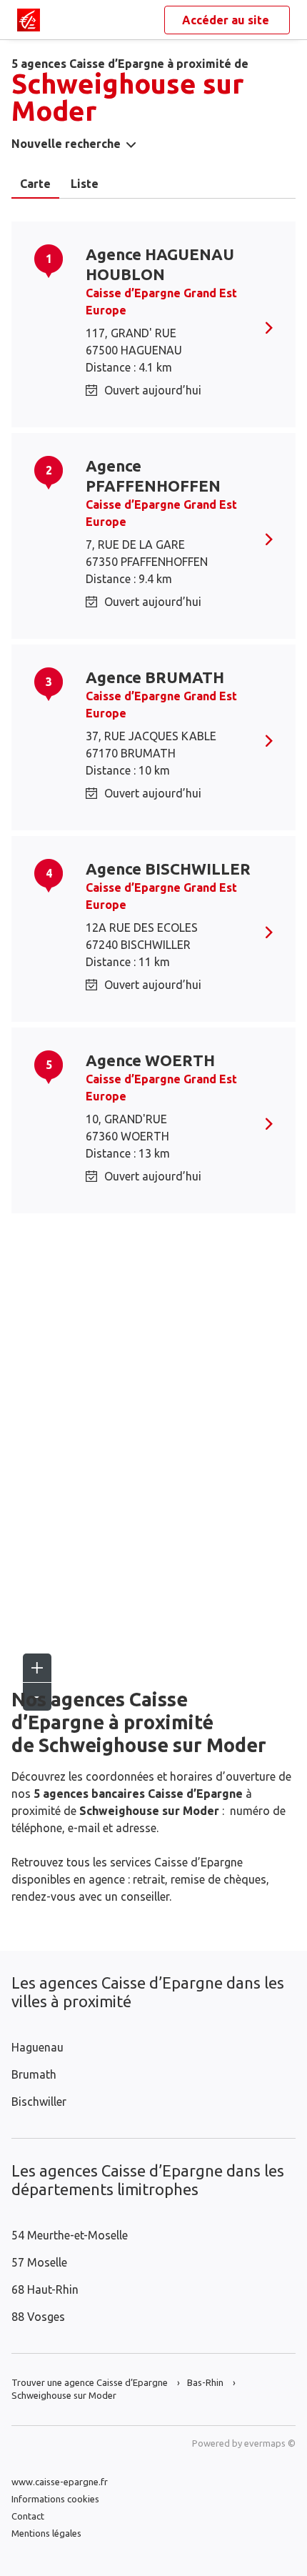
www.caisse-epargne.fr (60, 2482)
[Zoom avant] (37, 1668)
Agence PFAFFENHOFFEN (153, 476)
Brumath (34, 2074)
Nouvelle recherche (66, 144)
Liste (85, 184)
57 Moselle (39, 2262)
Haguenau (37, 2047)
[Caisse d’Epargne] (29, 20)
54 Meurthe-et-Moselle (70, 2235)
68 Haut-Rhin (45, 2289)
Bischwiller (39, 2102)
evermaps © (270, 2443)
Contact (28, 2516)
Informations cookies (55, 2499)
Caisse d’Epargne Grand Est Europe (161, 302)
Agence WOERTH (150, 1060)
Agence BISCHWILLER (168, 869)
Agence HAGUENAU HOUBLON (160, 264)
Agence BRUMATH (155, 677)
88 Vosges (38, 2317)
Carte (35, 184)
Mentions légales (46, 2533)
